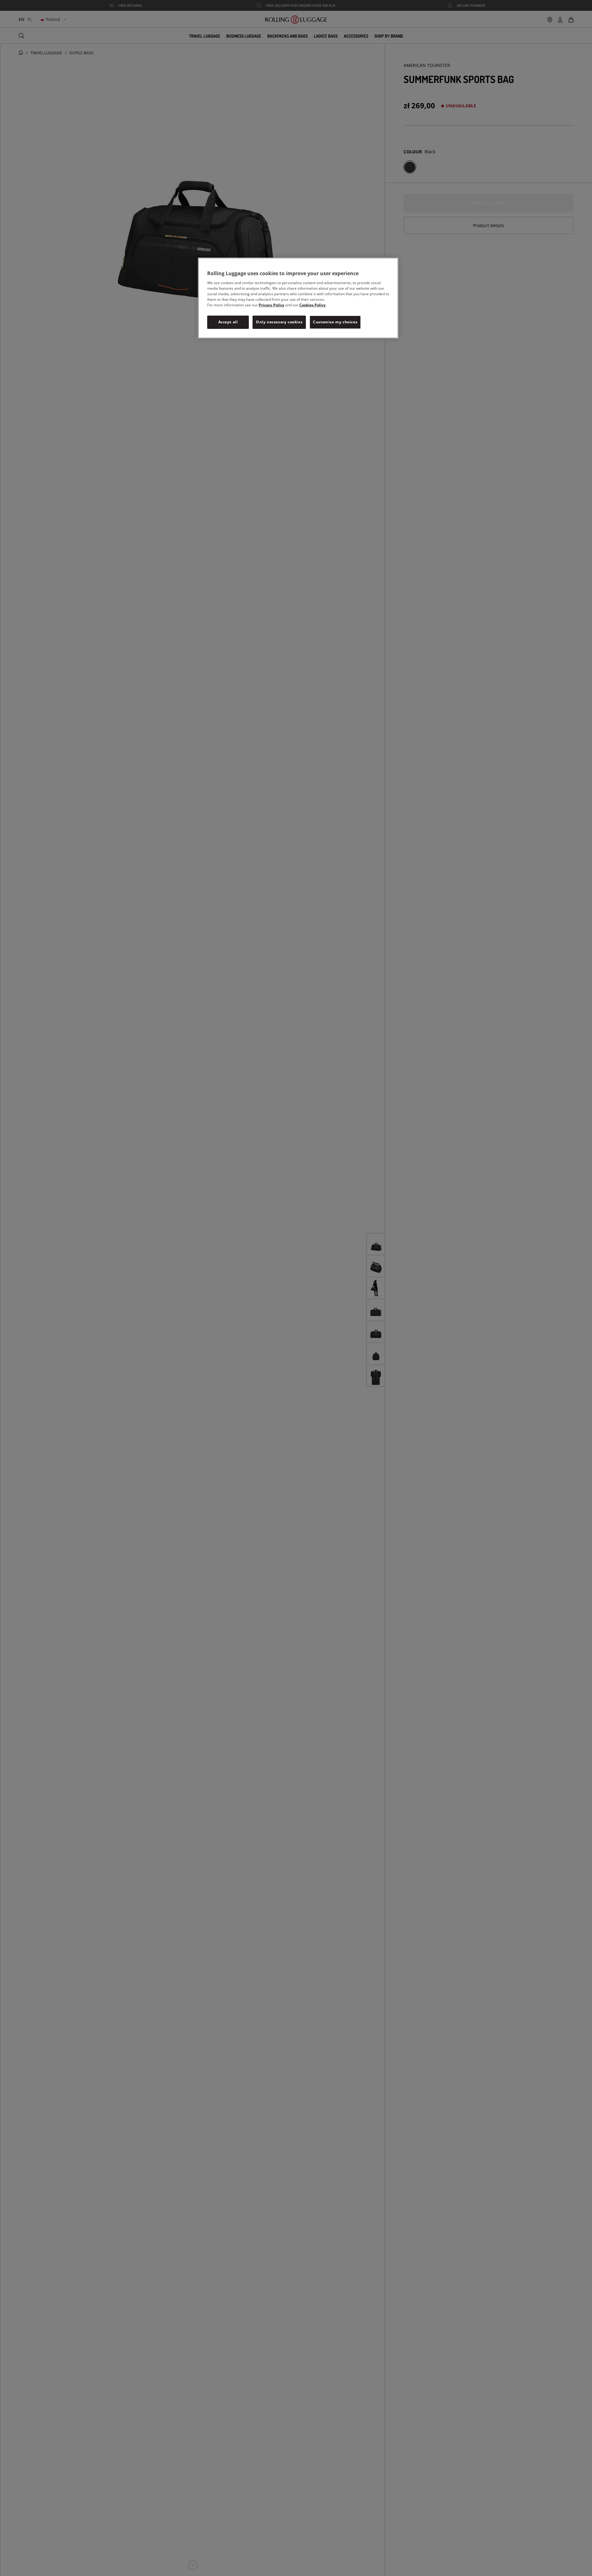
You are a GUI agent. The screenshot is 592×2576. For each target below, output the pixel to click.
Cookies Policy (312, 305)
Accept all (228, 322)
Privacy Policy (271, 305)
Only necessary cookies (279, 322)
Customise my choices (335, 322)
